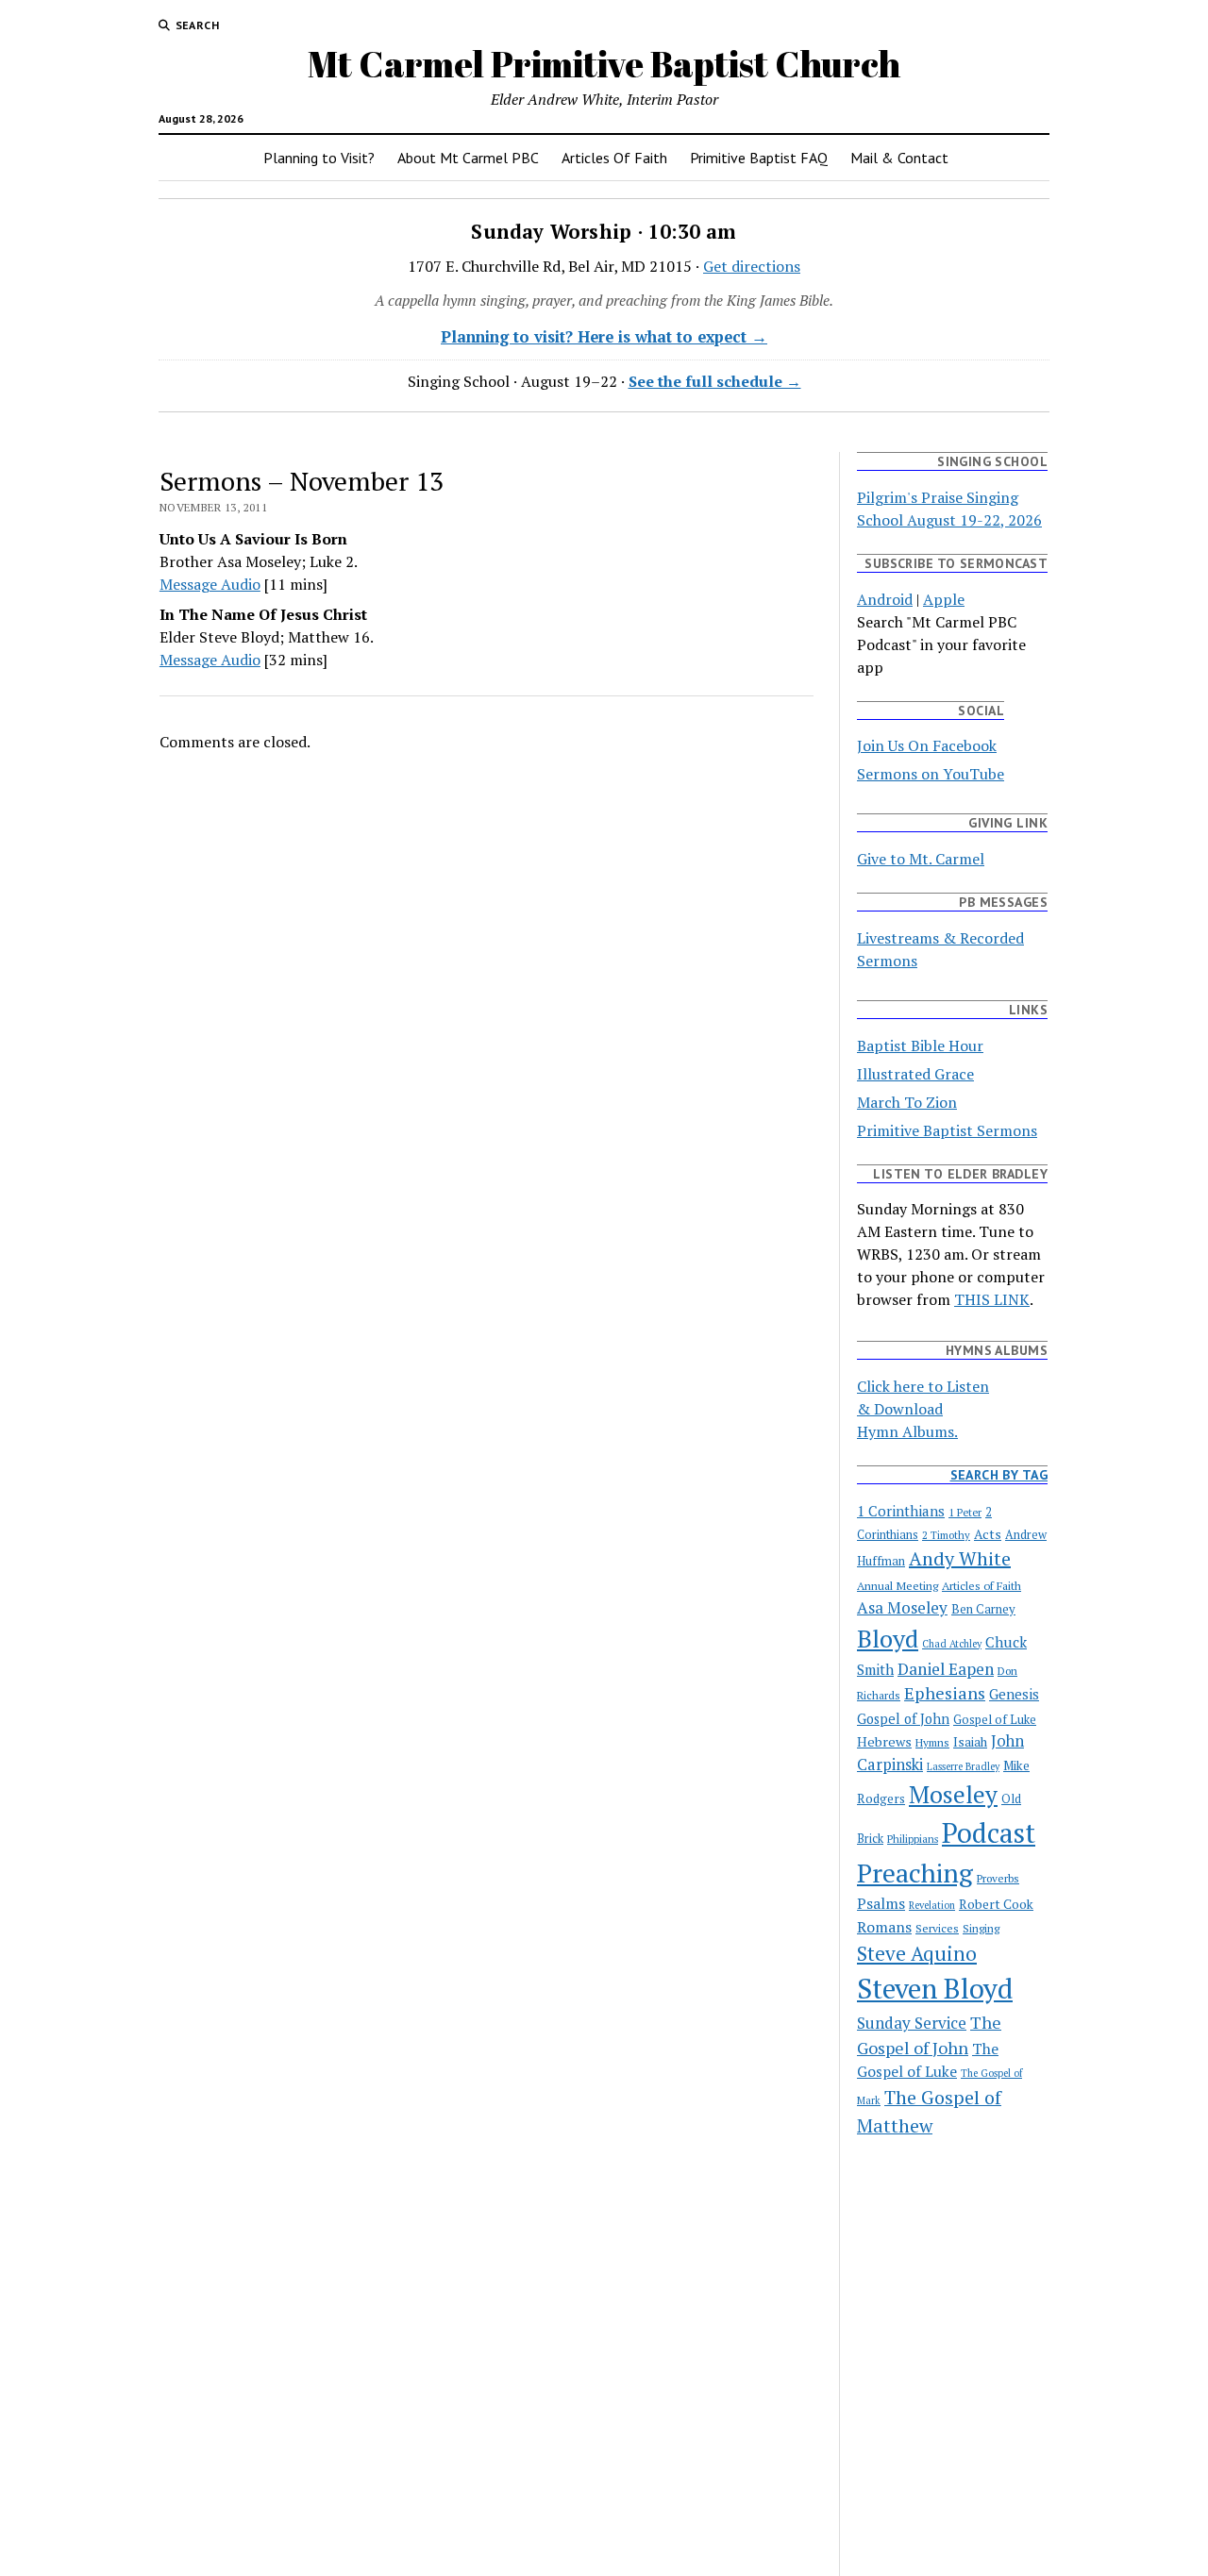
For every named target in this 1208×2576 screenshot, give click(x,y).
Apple (944, 599)
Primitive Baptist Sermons (947, 1130)
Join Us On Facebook (927, 745)
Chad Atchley (952, 1644)
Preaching (915, 1873)
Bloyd (888, 1638)
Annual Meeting (898, 1585)
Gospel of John (903, 1719)
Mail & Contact (899, 158)
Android (885, 599)
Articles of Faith (981, 1585)
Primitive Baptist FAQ (759, 158)
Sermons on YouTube (931, 774)
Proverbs (998, 1878)
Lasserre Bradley (963, 1766)
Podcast (989, 1832)
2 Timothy (946, 1535)
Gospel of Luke (995, 1720)
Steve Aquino (917, 1953)
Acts (988, 1534)
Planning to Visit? (319, 158)
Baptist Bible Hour (920, 1045)
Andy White (960, 1558)
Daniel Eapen (946, 1669)
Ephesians (945, 1693)
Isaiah (970, 1742)
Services (937, 1928)
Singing (981, 1928)
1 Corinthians (901, 1511)
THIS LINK (992, 1299)
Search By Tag (999, 1475)
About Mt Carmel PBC (468, 158)
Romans (884, 1927)
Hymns (932, 1742)
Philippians (913, 1839)
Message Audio (210, 584)
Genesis (1014, 1694)
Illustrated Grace (915, 1074)
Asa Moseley (902, 1607)
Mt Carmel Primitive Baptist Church (604, 64)
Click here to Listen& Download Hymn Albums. (923, 1409)
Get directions (752, 266)
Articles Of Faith (614, 158)
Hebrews (884, 1741)
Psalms (881, 1904)
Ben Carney (983, 1609)
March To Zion (907, 1102)
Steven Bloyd (935, 1988)
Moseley (953, 1794)
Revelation (932, 1905)
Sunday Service (912, 2023)
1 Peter (965, 1512)
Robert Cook (996, 1904)
